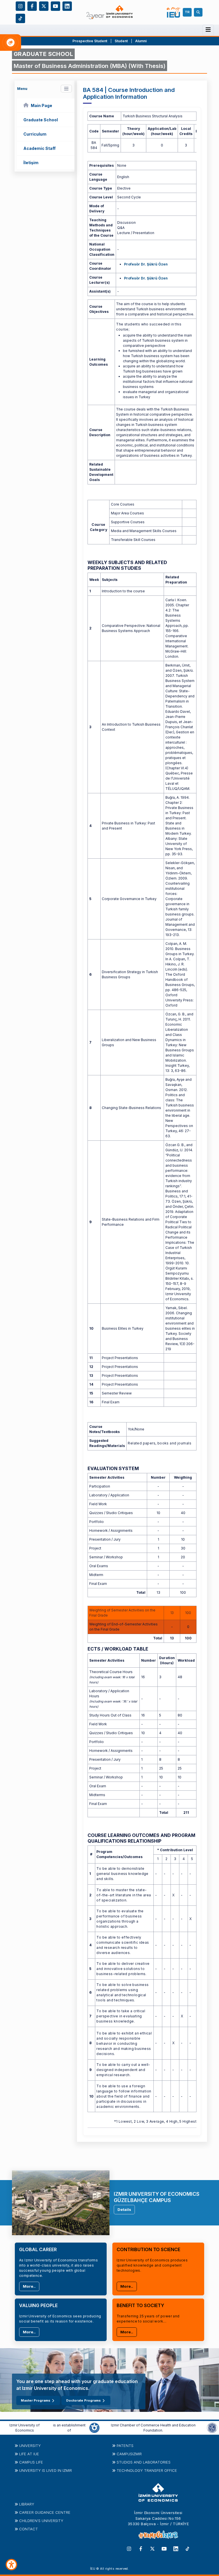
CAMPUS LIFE (31, 2462)
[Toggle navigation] (66, 89)
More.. (29, 2286)
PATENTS (125, 2446)
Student (122, 41)
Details (124, 2209)
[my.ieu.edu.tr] (174, 12)
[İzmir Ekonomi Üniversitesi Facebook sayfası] (32, 6)
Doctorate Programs (83, 2400)
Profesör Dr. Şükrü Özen (146, 264)
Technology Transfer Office (147, 2470)
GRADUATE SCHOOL (43, 54)
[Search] (199, 12)
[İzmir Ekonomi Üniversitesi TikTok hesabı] (20, 18)
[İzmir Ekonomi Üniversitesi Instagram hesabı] (20, 6)
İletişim (31, 163)
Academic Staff (39, 148)
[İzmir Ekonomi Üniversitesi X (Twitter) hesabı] (44, 6)
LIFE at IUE (29, 2454)
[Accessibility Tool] (11, 2565)
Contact (29, 2529)
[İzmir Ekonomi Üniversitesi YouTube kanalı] (55, 6)
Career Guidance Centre (45, 2512)
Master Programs (36, 2400)
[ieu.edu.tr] (109, 12)
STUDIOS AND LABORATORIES (144, 2462)
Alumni (141, 41)
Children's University (41, 2521)
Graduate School (41, 120)
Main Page (41, 105)
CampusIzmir (129, 2454)
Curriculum (35, 134)
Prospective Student (90, 41)
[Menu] (208, 30)
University (30, 2446)
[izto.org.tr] (94, 2428)
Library (27, 2504)
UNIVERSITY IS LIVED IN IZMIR (45, 2470)
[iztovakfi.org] (212, 2428)
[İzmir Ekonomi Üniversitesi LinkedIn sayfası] (67, 6)
